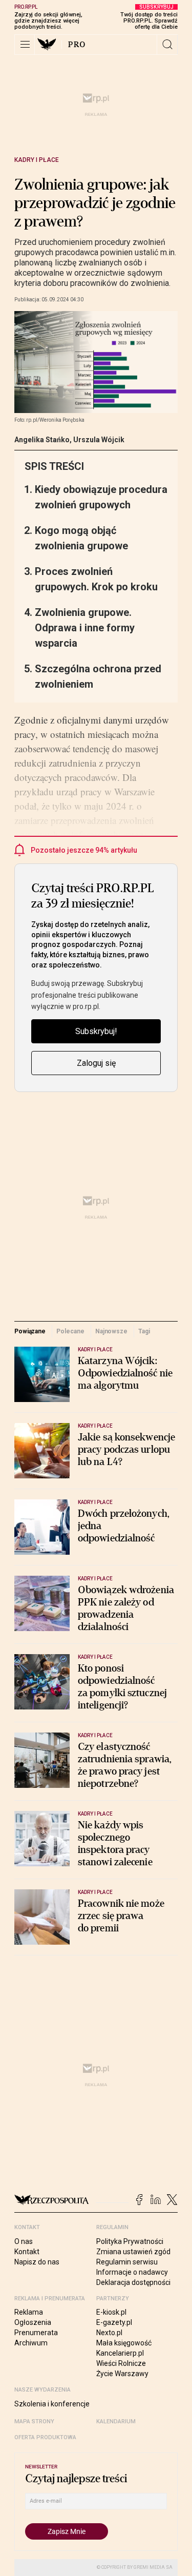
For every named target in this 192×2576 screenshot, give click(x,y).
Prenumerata (36, 2333)
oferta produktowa (45, 2437)
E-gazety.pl (114, 2322)
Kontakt (27, 2252)
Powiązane (30, 1331)
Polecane (70, 1331)
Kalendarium (116, 2422)
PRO (77, 45)
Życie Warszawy (122, 2374)
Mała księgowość (124, 2343)
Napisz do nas (37, 2262)
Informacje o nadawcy (132, 2272)
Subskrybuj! (96, 1031)
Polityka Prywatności (130, 2241)
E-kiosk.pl (111, 2312)
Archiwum (31, 2343)
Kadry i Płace (37, 160)
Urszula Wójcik (99, 440)
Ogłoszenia (33, 2322)
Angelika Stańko (42, 440)
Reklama (29, 2312)
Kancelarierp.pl (120, 2353)
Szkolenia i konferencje (52, 2404)
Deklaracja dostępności (133, 2282)
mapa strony (34, 2422)
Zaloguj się (96, 1063)
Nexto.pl (109, 2333)
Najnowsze (111, 1331)
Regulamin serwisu (127, 2262)
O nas (24, 2241)
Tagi (144, 1331)
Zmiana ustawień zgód (133, 2252)
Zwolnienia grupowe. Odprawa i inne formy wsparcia (85, 628)
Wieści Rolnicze (121, 2363)
